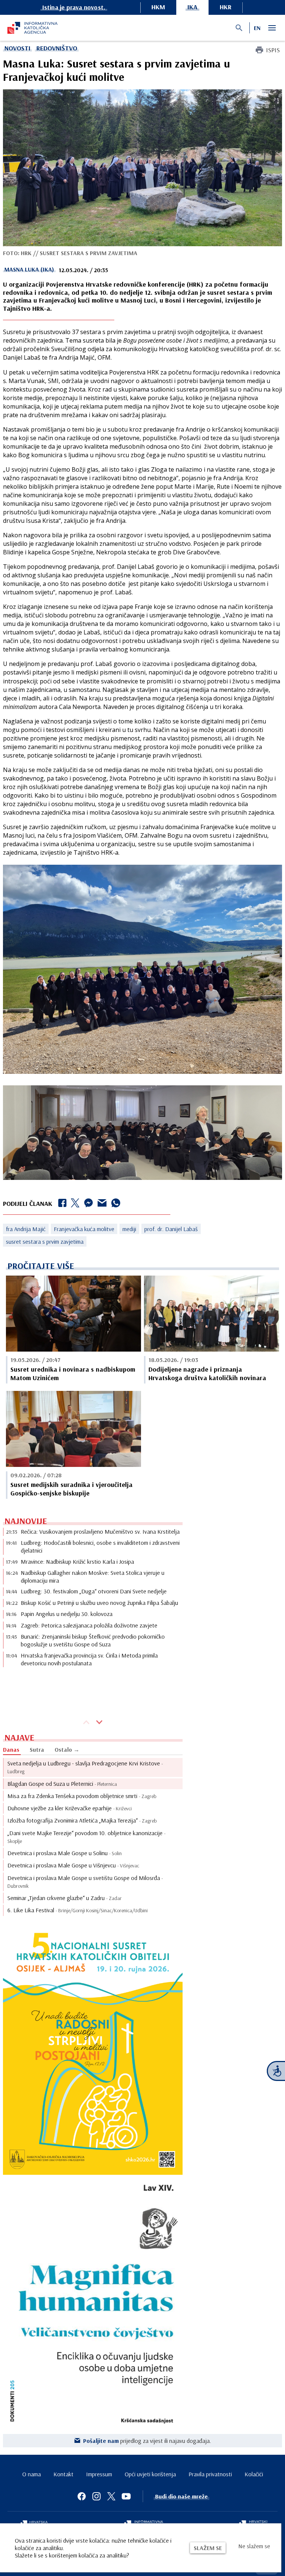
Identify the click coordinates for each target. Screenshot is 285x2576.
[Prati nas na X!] (111, 2496)
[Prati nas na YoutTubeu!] (126, 2496)
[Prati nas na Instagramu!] (96, 2496)
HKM (158, 7)
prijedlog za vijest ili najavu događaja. (147, 2441)
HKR (226, 7)
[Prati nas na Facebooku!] (82, 2496)
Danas (11, 1749)
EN (257, 28)
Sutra (37, 1749)
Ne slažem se (254, 2546)
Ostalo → (67, 1749)
